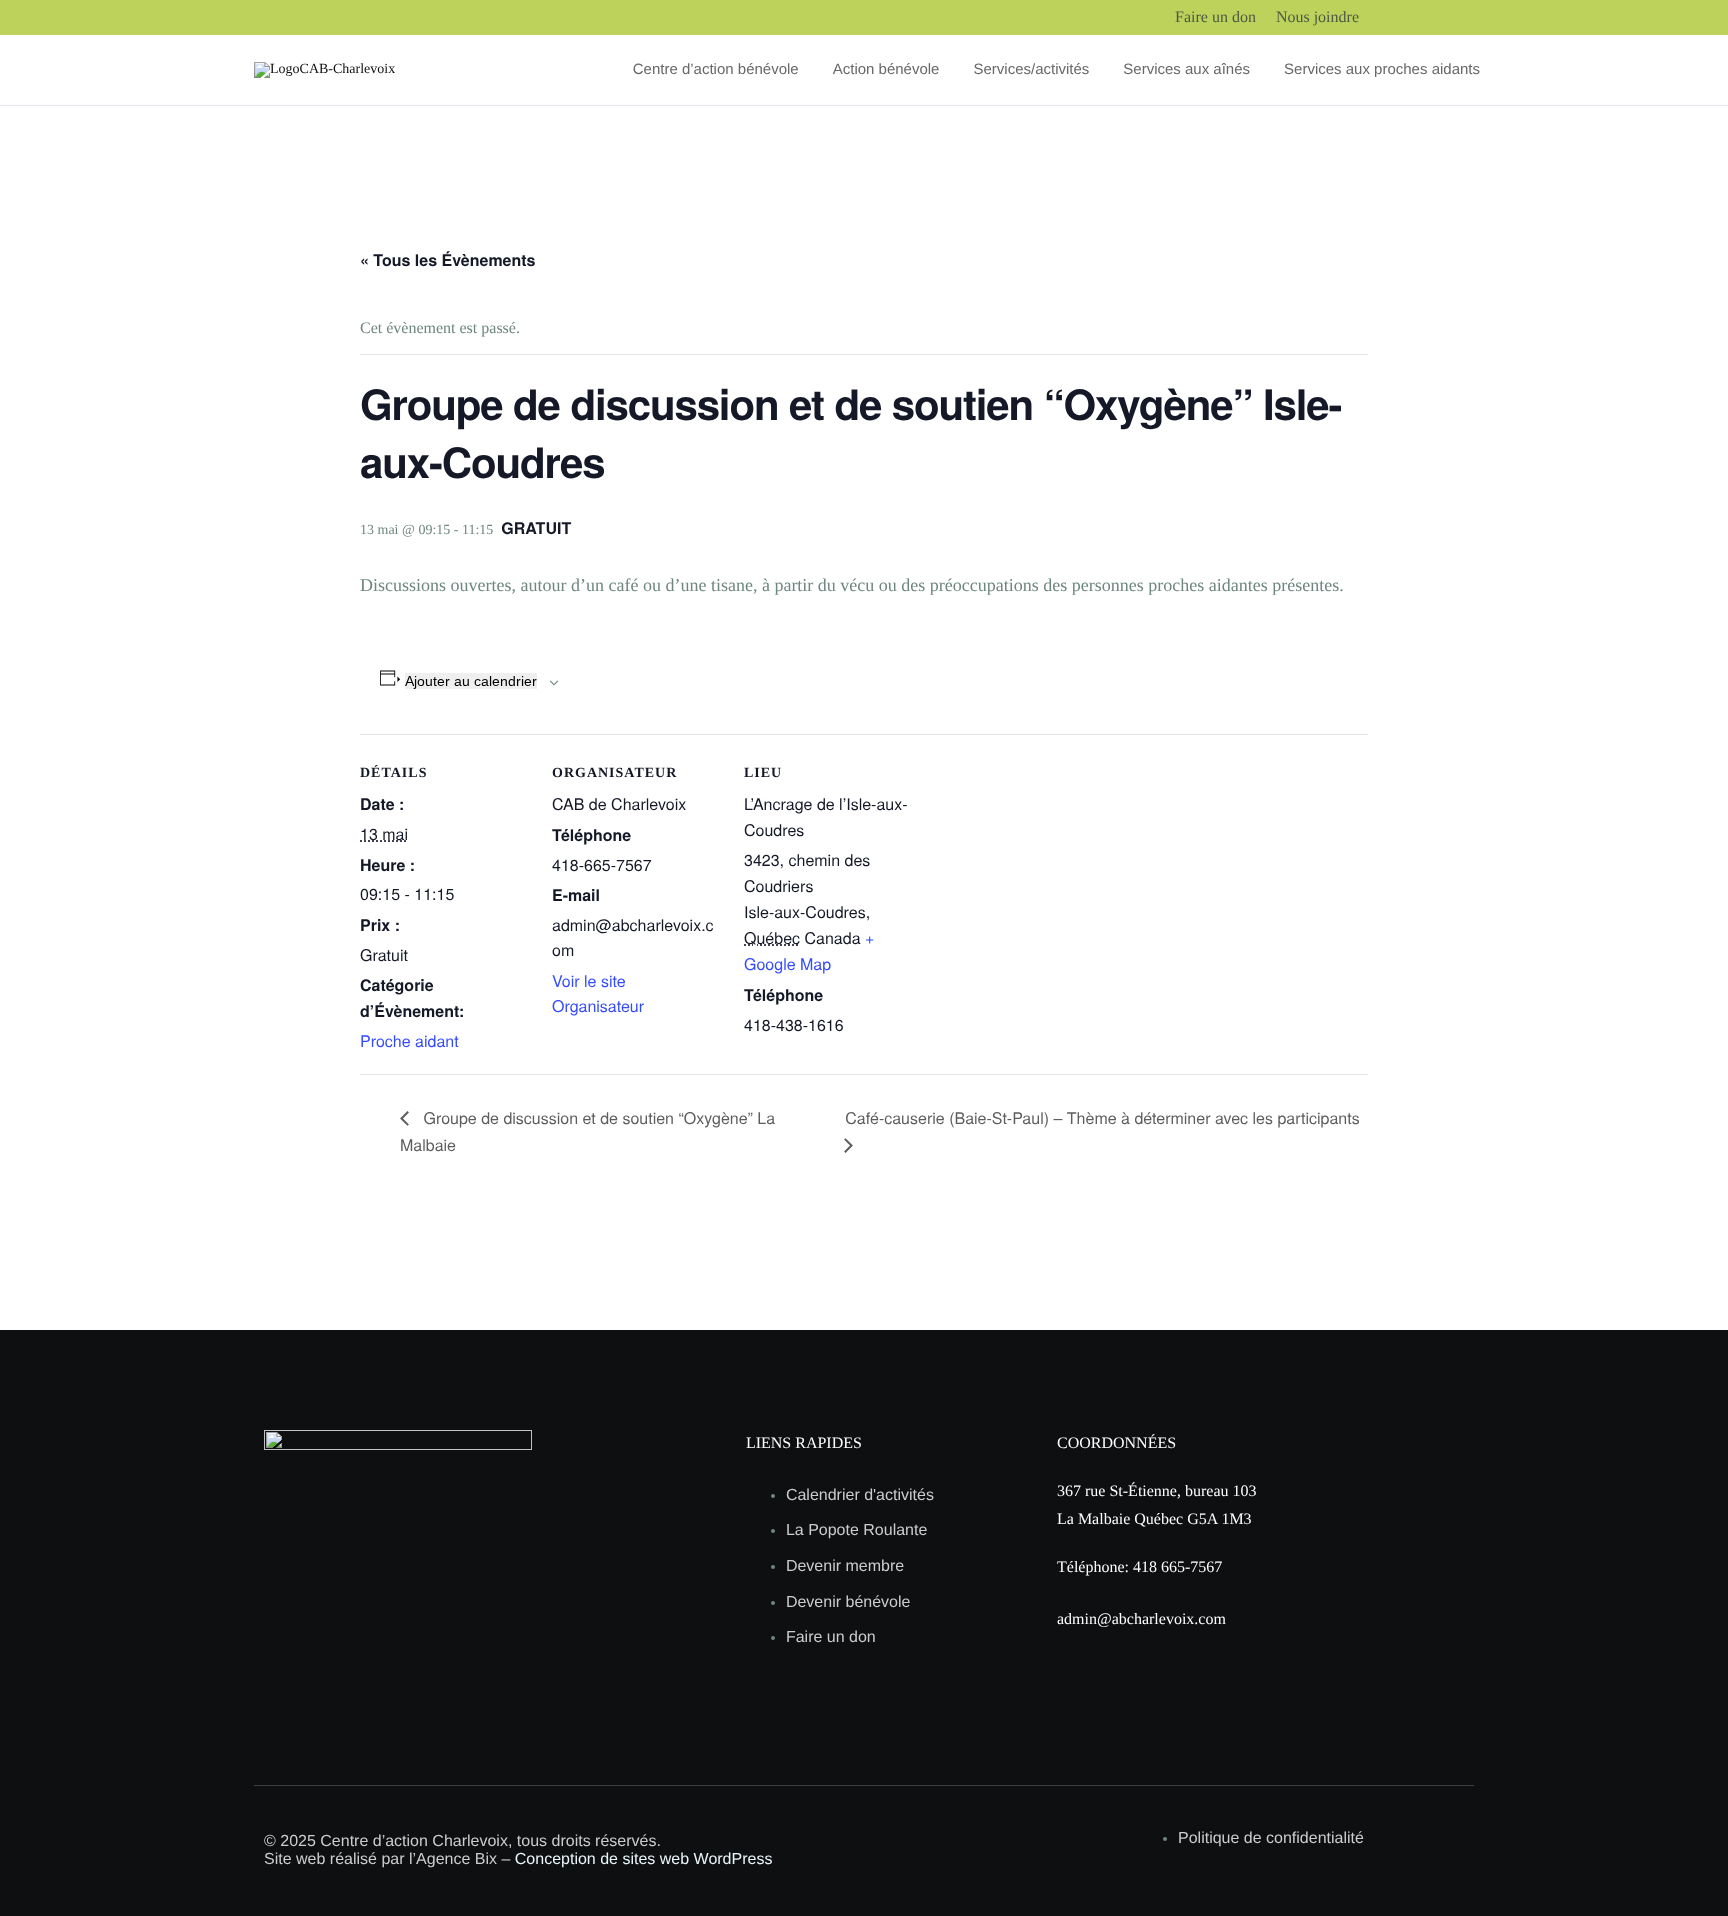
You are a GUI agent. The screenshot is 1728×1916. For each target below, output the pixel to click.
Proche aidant (409, 1040)
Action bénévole (886, 70)
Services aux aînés (1186, 70)
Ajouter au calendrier (471, 681)
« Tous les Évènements (448, 259)
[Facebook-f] (309, 1655)
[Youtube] (412, 1655)
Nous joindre (1317, 17)
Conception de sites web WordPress (644, 1859)
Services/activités (1031, 70)
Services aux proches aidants (1382, 70)
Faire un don (1215, 17)
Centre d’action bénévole (716, 70)
